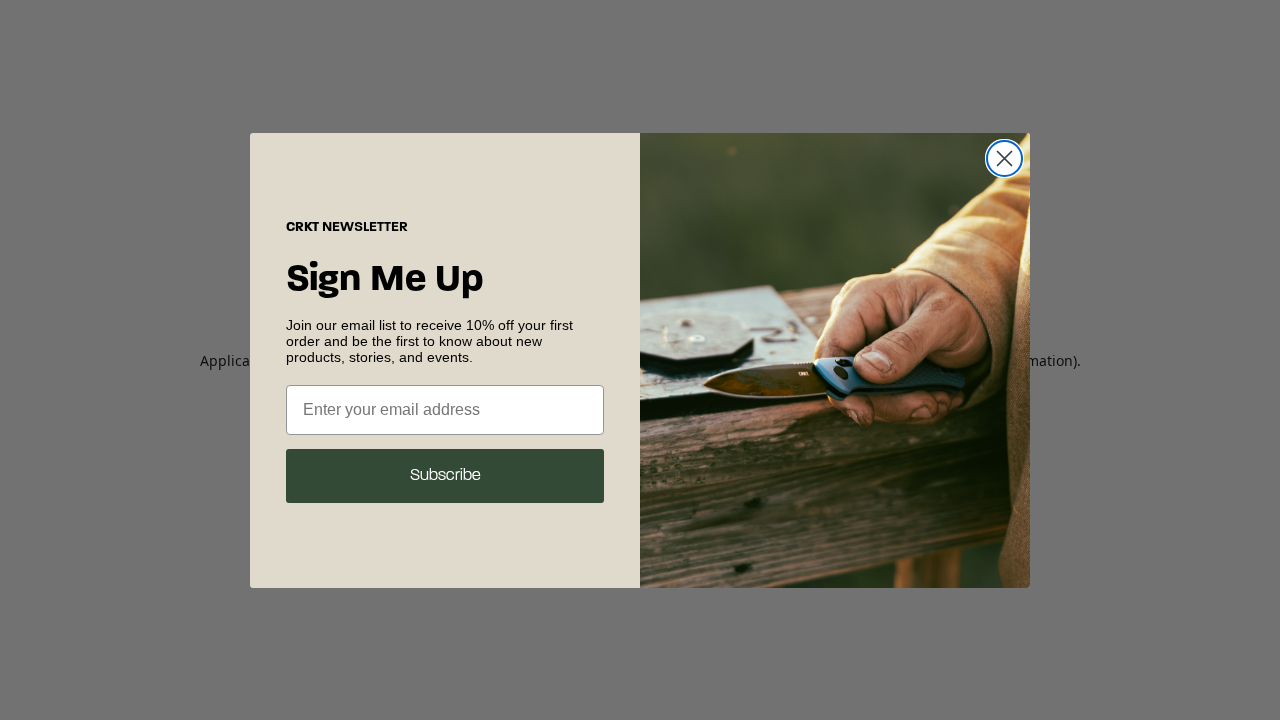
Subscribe (445, 476)
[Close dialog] (1004, 158)
